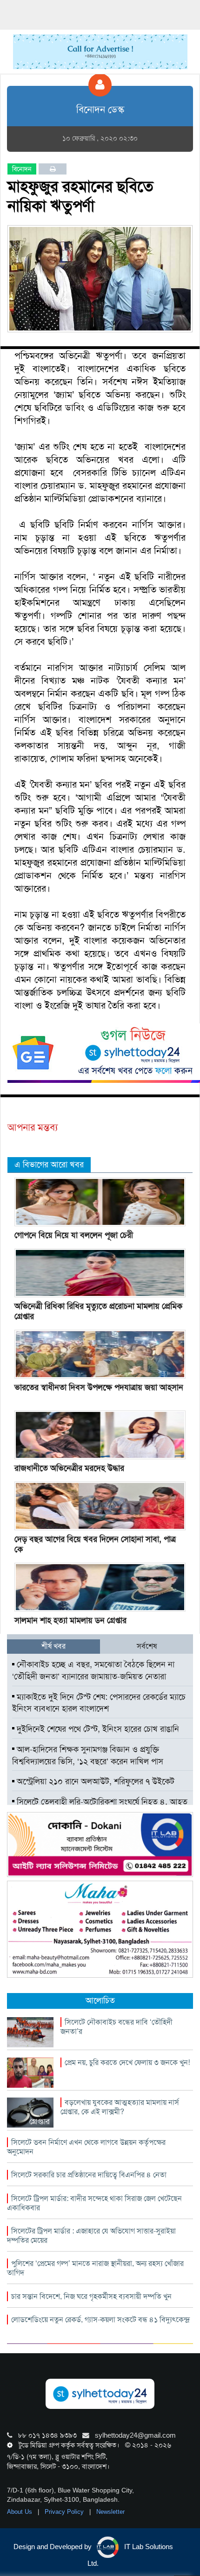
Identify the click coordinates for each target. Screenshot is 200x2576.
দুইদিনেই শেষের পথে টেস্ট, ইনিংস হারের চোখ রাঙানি (97, 1729)
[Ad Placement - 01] (100, 51)
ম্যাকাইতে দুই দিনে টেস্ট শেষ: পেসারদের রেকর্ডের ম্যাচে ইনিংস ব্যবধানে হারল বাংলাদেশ (99, 1703)
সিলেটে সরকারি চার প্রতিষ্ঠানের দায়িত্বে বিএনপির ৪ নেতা (89, 2175)
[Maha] (100, 1929)
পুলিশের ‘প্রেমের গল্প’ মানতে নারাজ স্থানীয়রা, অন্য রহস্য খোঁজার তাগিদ (95, 2268)
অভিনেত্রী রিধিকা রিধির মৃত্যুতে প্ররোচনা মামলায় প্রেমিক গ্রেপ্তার (98, 1311)
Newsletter (110, 2512)
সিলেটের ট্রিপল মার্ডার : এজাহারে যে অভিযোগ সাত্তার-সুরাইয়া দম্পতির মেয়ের (91, 2236)
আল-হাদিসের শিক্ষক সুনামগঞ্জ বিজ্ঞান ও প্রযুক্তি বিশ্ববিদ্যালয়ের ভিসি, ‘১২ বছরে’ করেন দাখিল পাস (88, 1755)
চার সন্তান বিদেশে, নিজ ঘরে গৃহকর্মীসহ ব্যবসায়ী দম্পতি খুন (91, 2296)
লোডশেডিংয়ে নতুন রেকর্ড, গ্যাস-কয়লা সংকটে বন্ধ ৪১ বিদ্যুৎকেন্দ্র (100, 2320)
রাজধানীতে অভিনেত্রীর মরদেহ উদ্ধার (69, 1468)
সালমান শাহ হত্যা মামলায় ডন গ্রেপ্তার (70, 1620)
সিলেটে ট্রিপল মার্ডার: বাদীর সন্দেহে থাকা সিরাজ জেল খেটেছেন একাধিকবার (94, 2203)
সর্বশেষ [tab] (147, 1646)
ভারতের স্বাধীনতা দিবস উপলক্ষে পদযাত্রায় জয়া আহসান (99, 1387)
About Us (20, 2512)
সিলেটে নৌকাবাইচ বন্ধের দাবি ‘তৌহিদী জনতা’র (117, 2027)
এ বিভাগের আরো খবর (49, 1165)
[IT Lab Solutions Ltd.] (100, 1844)
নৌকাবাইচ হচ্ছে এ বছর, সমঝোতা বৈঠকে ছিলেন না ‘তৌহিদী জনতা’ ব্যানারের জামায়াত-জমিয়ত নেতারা (93, 1670)
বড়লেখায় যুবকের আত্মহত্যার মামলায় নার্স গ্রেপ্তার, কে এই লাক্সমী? (120, 2107)
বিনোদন (22, 169)
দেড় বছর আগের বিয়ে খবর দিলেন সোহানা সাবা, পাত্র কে (95, 1544)
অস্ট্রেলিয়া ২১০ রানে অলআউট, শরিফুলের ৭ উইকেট (94, 1781)
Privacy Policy (65, 2512)
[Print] (53, 169)
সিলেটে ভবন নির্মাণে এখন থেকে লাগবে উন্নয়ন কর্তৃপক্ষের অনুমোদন (86, 2147)
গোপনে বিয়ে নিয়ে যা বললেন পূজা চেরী (74, 1235)
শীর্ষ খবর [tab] (53, 1646)
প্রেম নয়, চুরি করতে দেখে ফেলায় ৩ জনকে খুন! (127, 2062)
